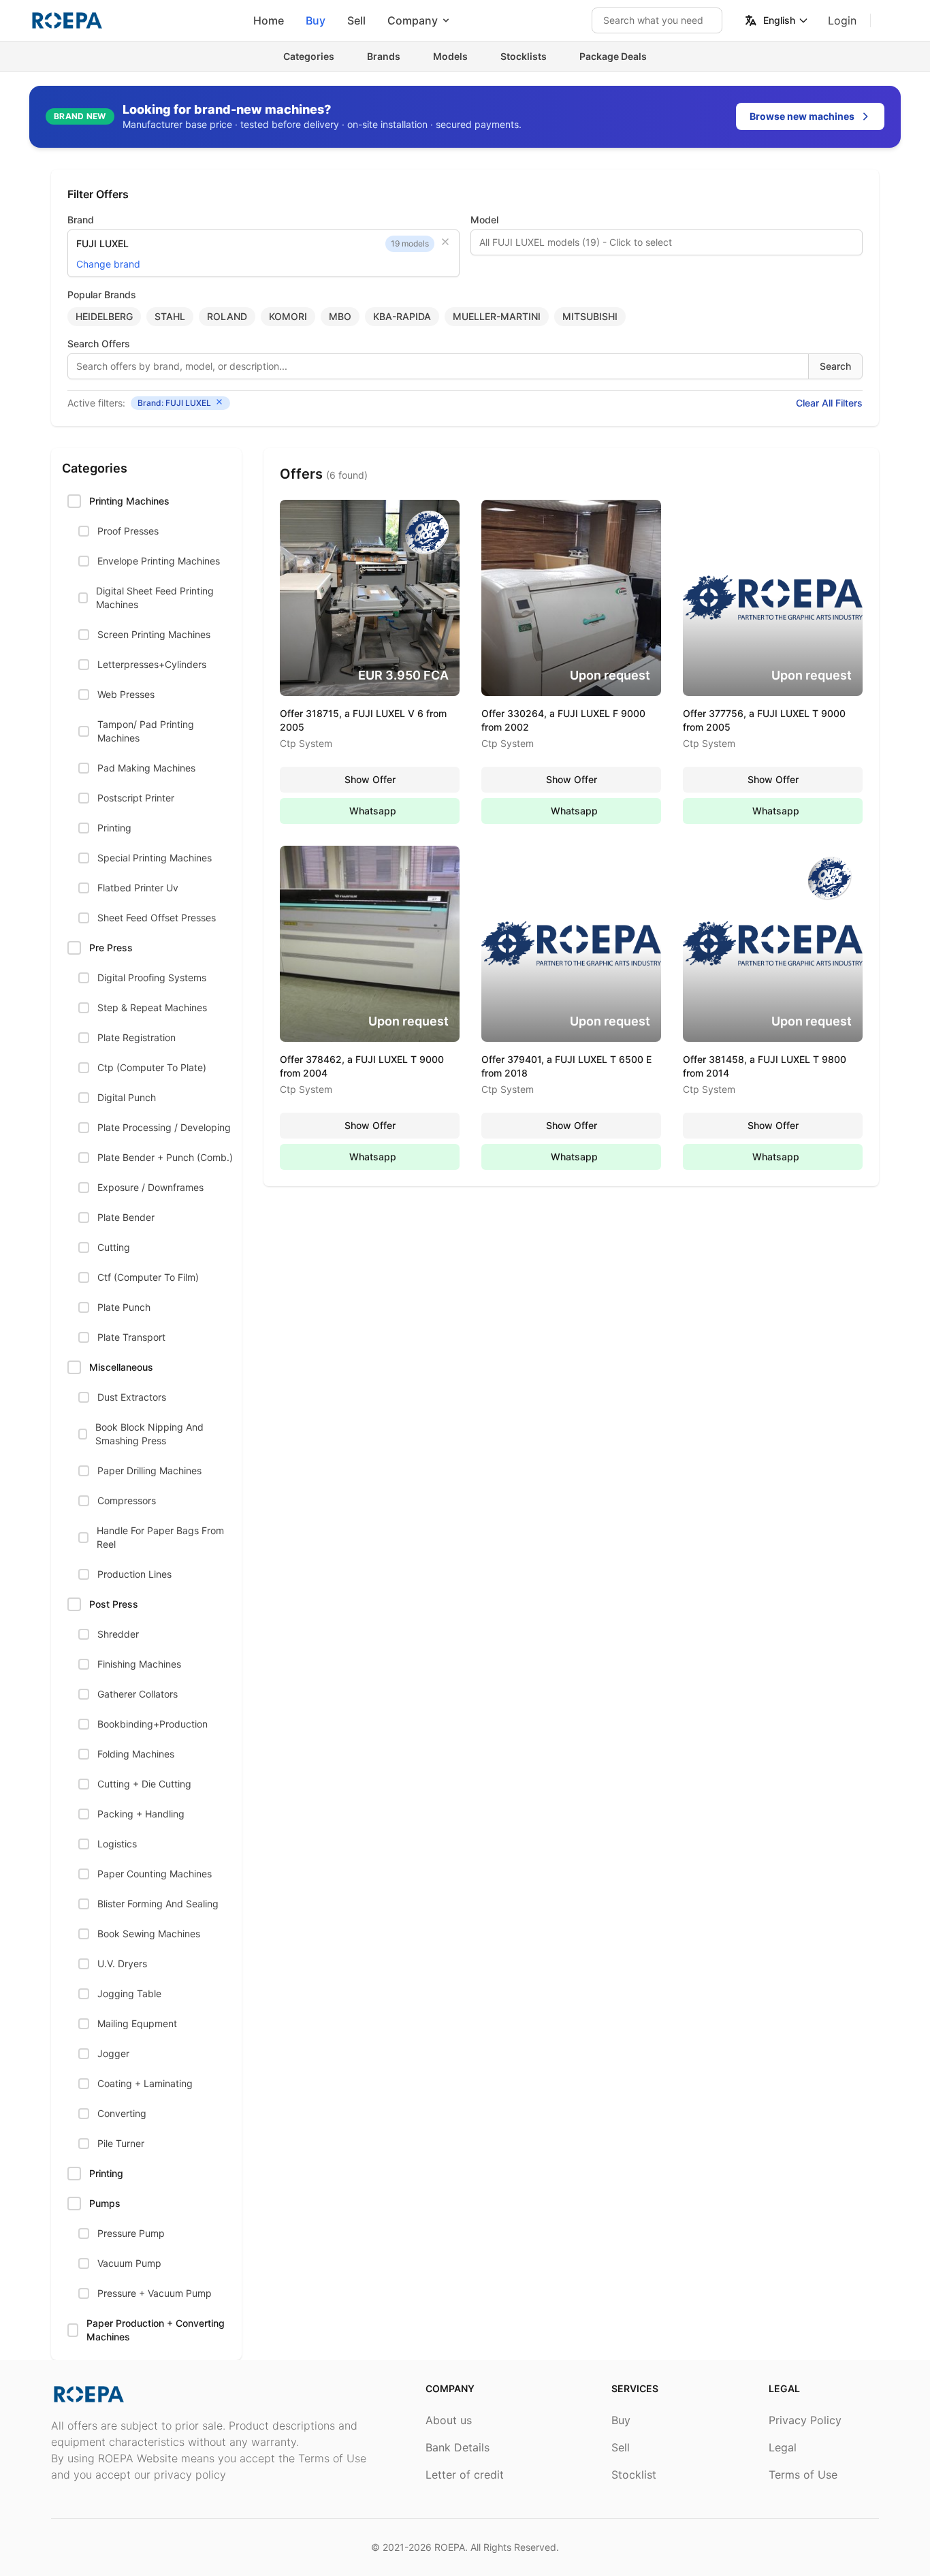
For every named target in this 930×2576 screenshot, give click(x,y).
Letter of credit (465, 2475)
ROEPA (450, 2547)
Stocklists (524, 56)
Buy (316, 20)
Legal (783, 2447)
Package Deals (613, 56)
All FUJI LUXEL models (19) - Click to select (576, 242)
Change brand (108, 264)
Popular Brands (102, 295)
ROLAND (227, 316)
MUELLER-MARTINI (497, 316)
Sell (356, 20)
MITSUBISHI (590, 316)
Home (269, 20)
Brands (384, 56)
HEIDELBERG (104, 316)
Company (413, 20)
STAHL (170, 316)
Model (484, 220)
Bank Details (458, 2447)
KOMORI (288, 316)
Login (842, 20)
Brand (81, 220)
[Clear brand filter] (445, 242)
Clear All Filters (829, 403)
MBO (340, 316)
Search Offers (99, 344)
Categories (309, 56)
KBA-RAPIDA (402, 316)
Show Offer (370, 779)
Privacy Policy (805, 2420)
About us (449, 2420)
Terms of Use (803, 2475)
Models (450, 56)
